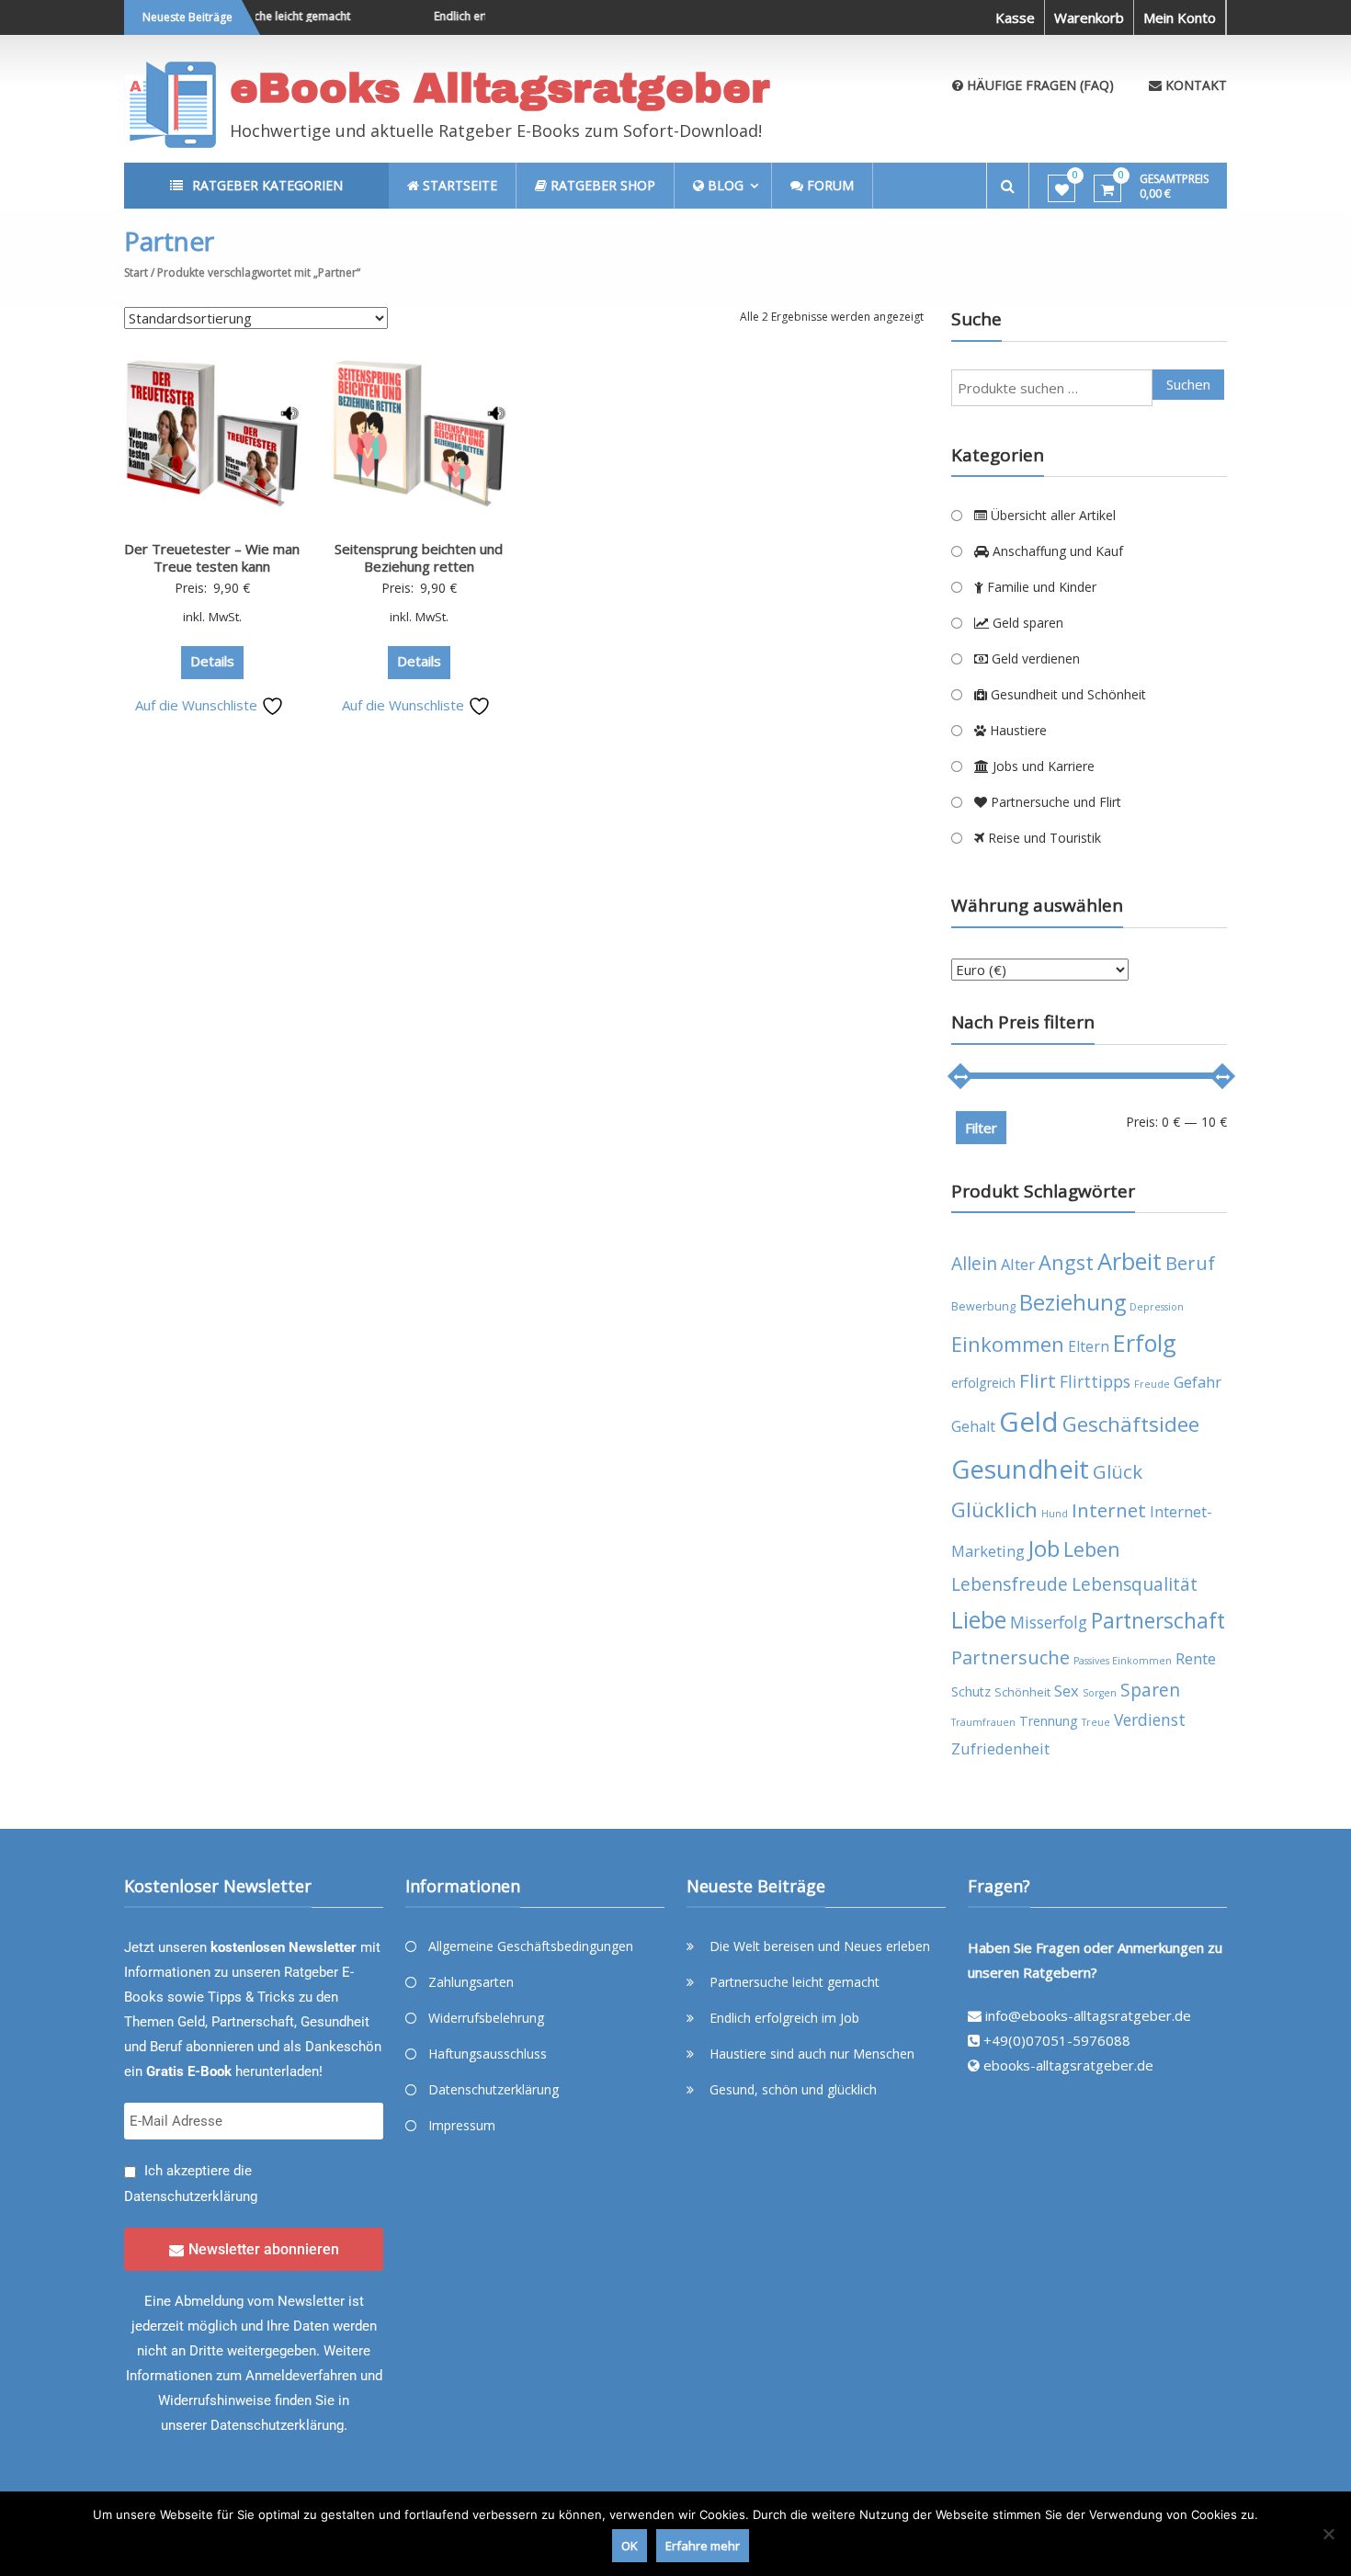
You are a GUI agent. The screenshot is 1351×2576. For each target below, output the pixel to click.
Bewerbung (983, 1306)
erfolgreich (983, 1383)
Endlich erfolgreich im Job (479, 16)
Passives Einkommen (1123, 1661)
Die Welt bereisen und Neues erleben (820, 1946)
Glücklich (994, 1509)
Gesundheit (1020, 1469)
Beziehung (1073, 1302)
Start (136, 272)
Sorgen (1100, 1693)
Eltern (1089, 1346)
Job (1044, 1548)
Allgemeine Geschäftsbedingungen (531, 1946)
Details (212, 661)
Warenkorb (1089, 17)
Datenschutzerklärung (191, 2196)
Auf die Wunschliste (198, 705)
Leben (1092, 1549)
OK (630, 2546)
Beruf (1190, 1263)
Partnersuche (1010, 1657)
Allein (974, 1263)
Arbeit (1130, 1261)
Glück (1118, 1471)
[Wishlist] (1062, 189)
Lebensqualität (1135, 1584)
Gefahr (1198, 1382)
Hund (1055, 1514)
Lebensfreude (1010, 1584)
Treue (1096, 1722)
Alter (1018, 1264)
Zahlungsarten (471, 1982)
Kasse (1015, 17)
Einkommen (1008, 1344)
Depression (1157, 1307)
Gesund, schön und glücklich (793, 2089)
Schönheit (1022, 1692)
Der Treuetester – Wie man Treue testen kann (212, 558)
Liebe (979, 1620)
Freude (1152, 1384)
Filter (981, 1128)
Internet (1109, 1510)
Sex (1067, 1691)
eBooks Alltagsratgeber (500, 88)
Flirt (1038, 1380)
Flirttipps (1095, 1381)
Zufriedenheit (1000, 1748)
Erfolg (1145, 1343)
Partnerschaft (1158, 1621)
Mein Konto (1180, 17)
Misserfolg (1049, 1622)
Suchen (1188, 384)
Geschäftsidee (1131, 1424)
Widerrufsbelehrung (486, 2018)
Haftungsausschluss (488, 2054)
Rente (1196, 1658)
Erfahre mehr (703, 2546)
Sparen (1150, 1690)
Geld (1029, 1422)
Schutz (971, 1691)
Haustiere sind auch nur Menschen (812, 2054)
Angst (1066, 1262)
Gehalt (973, 1426)
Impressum (462, 2125)
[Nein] (1328, 2534)
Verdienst (1150, 1719)
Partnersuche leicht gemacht (255, 16)
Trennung (1049, 1721)
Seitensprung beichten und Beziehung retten (419, 558)
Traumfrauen (983, 1722)
